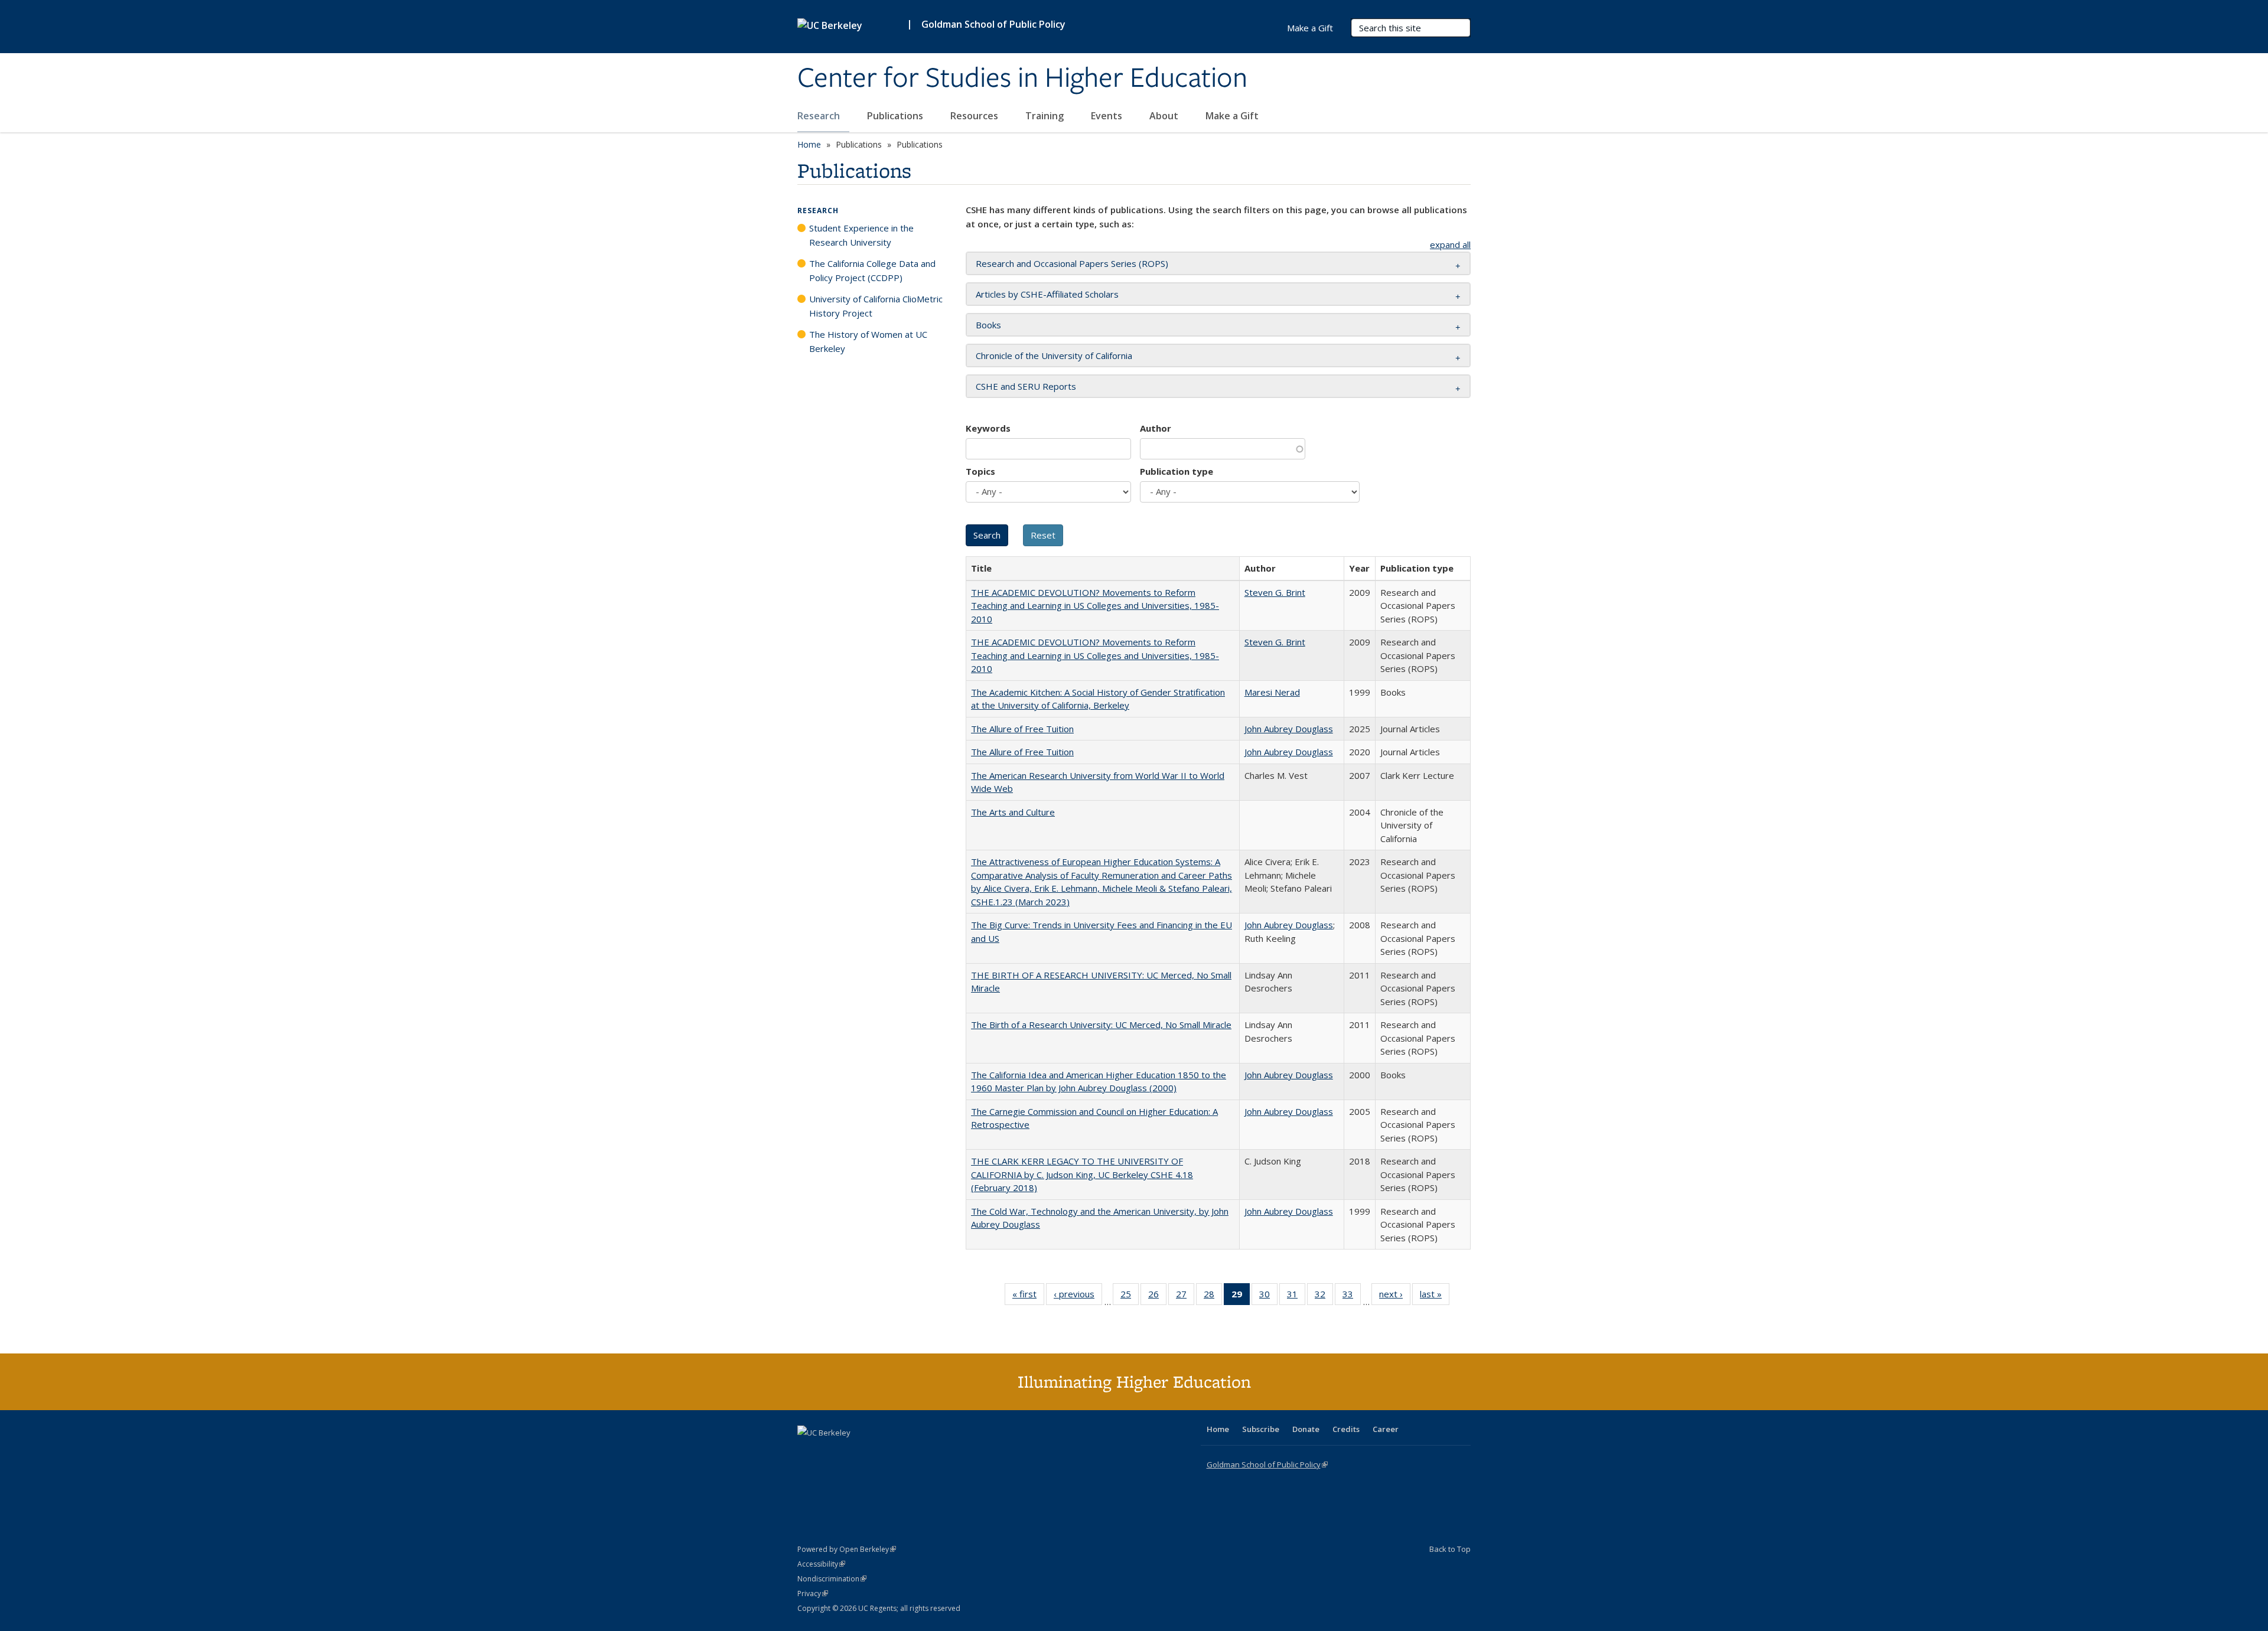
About (1165, 116)
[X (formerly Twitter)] (808, 1453)
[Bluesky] (900, 1453)
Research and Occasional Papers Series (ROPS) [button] (1072, 263)
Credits (1346, 1429)
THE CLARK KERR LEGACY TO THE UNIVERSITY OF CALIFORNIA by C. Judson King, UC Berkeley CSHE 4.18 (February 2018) (1082, 1174)
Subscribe (1261, 1429)
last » (1435, 1296)
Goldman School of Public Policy (993, 24)
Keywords (988, 428)
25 (1130, 1296)
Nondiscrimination (832, 1579)
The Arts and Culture (1013, 812)
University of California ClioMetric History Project (876, 306)
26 (1157, 1296)
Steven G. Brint (1275, 592)
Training (1046, 116)
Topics (980, 471)
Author (1156, 428)
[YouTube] (854, 1453)
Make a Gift (1232, 116)
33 (1352, 1296)
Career (1386, 1429)
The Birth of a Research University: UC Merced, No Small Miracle (1101, 1025)
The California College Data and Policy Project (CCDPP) (872, 270)
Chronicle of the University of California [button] (1054, 355)
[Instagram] (877, 1453)
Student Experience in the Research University (861, 235)
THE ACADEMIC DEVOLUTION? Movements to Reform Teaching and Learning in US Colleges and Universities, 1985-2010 (1095, 606)
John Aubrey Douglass (1289, 729)
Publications (896, 116)
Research (820, 116)
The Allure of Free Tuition (1022, 729)
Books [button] (988, 325)
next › (1395, 1296)
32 (1324, 1296)
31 (1296, 1296)
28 (1213, 1296)
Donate (1306, 1429)
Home (809, 144)
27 (1185, 1296)
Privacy (813, 1594)
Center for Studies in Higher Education (1022, 79)
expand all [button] (1450, 244)
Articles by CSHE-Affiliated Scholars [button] (1047, 294)
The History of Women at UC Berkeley (868, 341)
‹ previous (1078, 1296)
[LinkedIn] (831, 1453)
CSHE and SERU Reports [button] (1026, 386)
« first (1028, 1296)
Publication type (1177, 471)
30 (1268, 1296)
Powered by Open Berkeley (847, 1549)
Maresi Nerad (1272, 692)
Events (1108, 116)
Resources (975, 116)
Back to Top (1450, 1549)
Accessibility (821, 1564)
